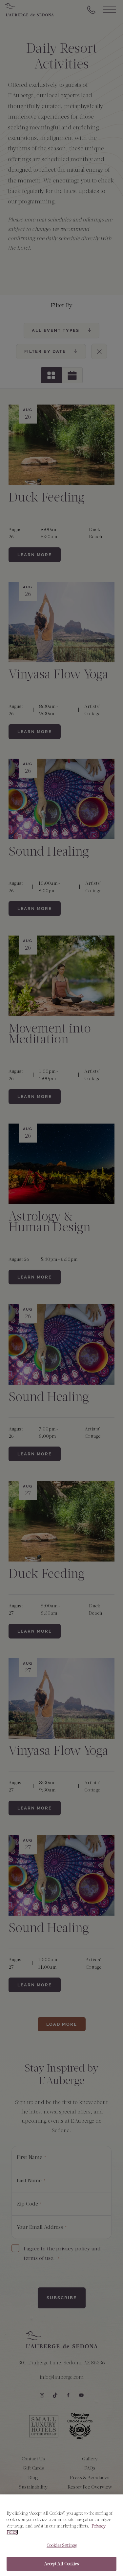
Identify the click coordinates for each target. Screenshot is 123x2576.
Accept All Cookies (61, 2564)
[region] (61, 2535)
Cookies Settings (61, 2545)
